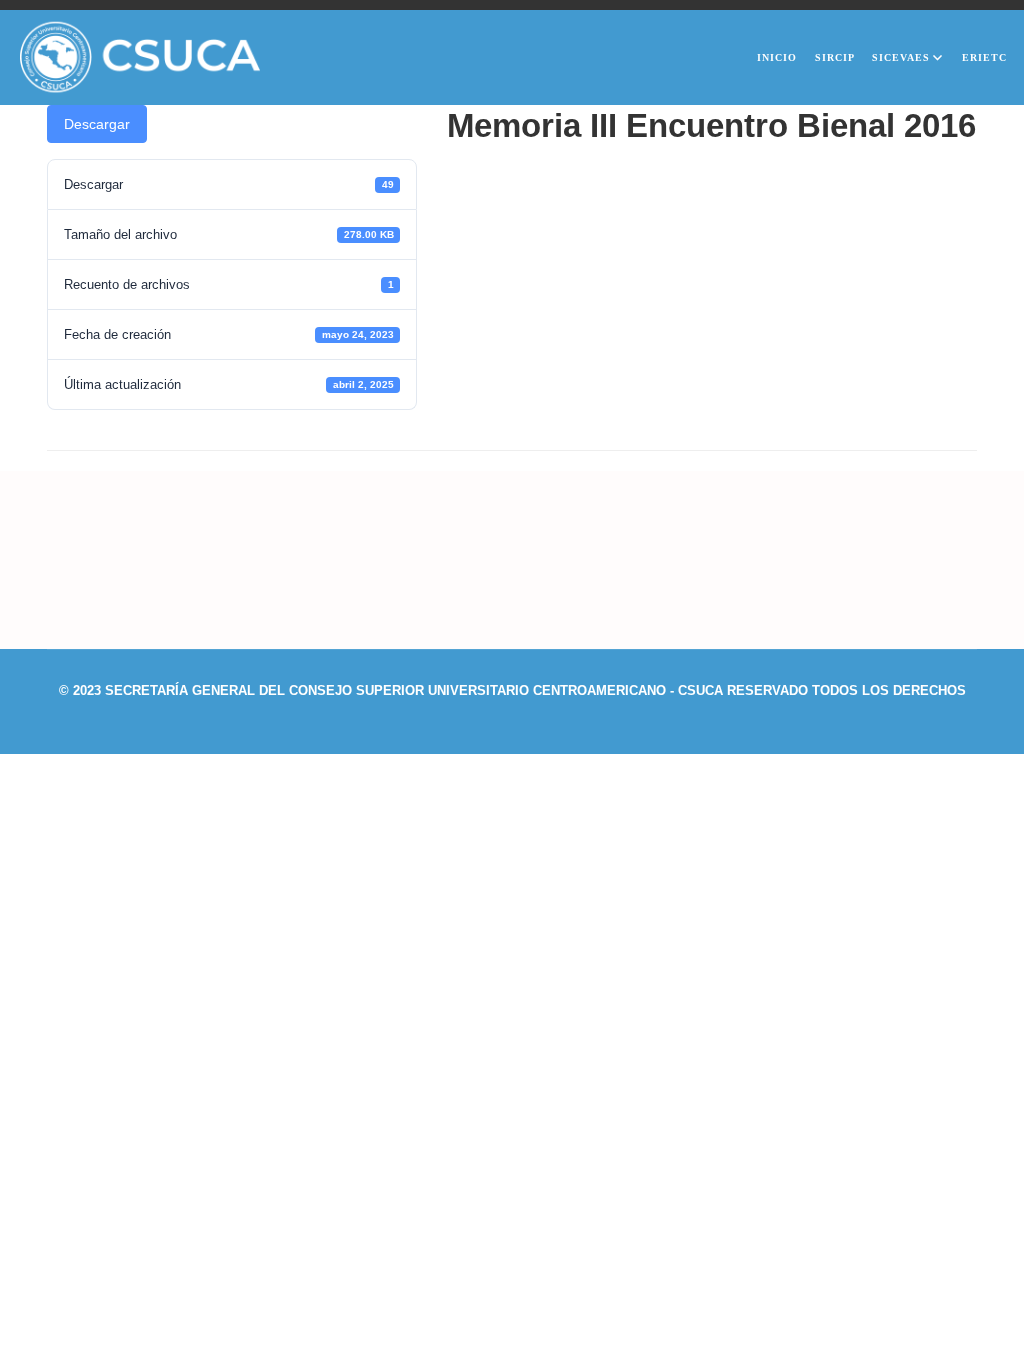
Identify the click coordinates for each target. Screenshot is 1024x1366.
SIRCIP (835, 57)
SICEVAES (901, 57)
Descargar (97, 124)
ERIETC (984, 57)
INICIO (777, 57)
